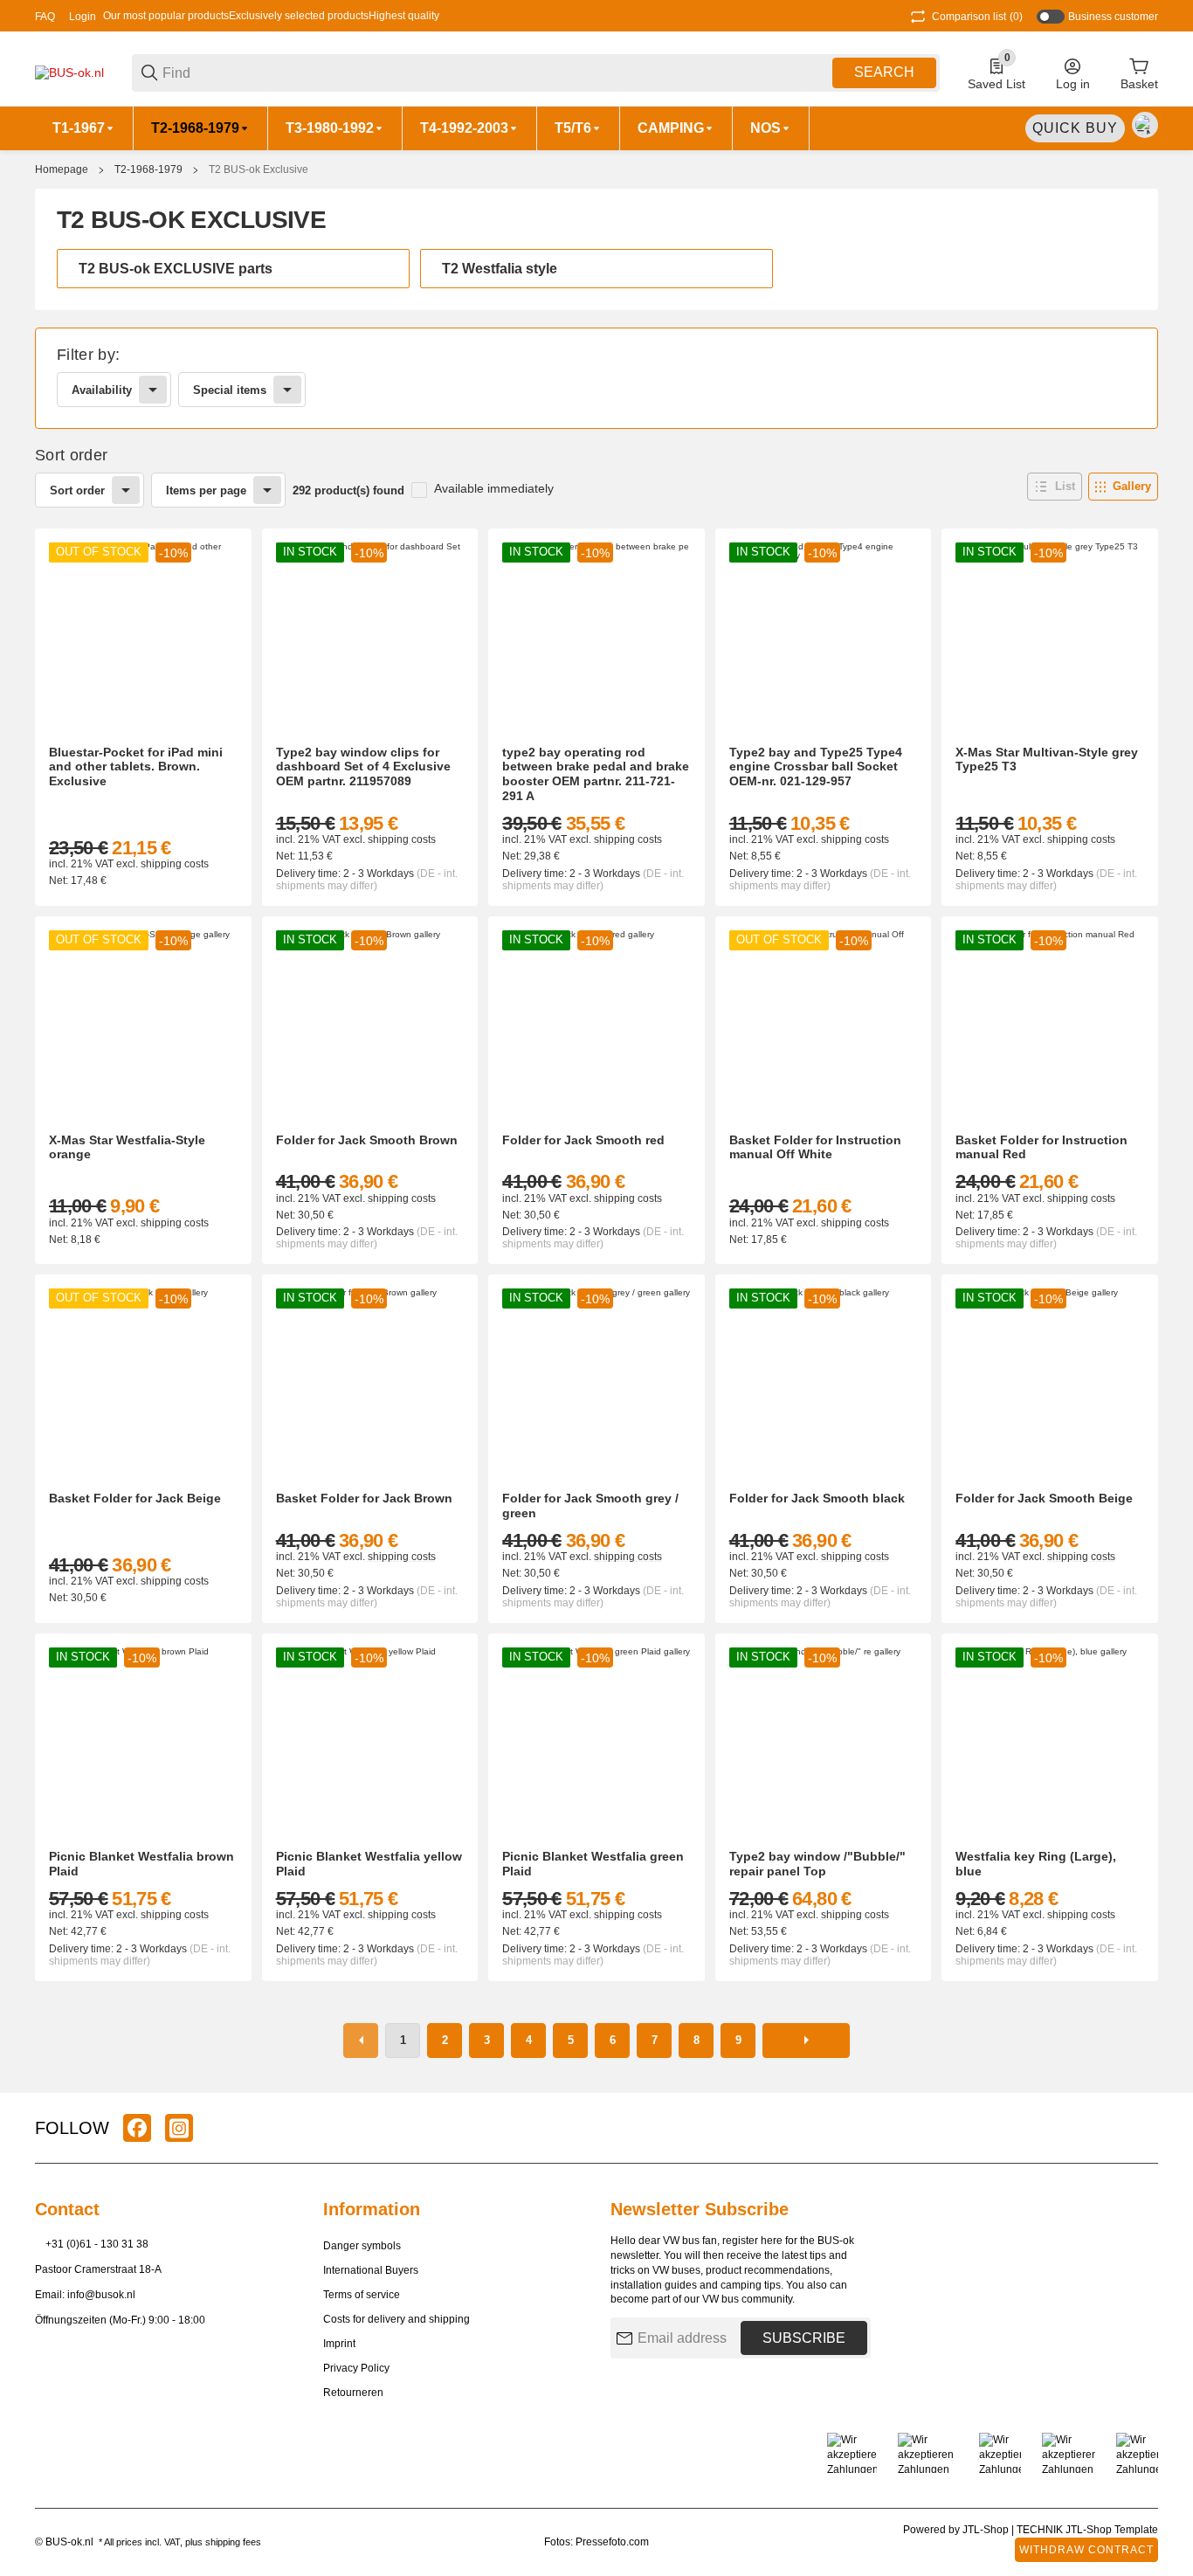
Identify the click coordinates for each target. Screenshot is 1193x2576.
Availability (102, 390)
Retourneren (353, 2393)
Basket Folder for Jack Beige (135, 1498)
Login (83, 17)
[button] (1055, 487)
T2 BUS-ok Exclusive (259, 169)
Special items (230, 390)
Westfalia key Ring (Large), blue (1036, 1864)
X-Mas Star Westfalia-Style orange (127, 1147)
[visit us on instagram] (179, 2128)
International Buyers (371, 2270)
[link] (596, 378)
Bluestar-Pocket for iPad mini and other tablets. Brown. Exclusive (136, 767)
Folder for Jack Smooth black (817, 1498)
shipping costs (175, 864)
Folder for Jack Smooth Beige (1044, 1498)
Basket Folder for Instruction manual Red (1041, 1147)
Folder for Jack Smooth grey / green (590, 1506)
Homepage (62, 169)
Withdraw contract (1086, 2550)
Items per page (206, 490)
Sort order (77, 490)
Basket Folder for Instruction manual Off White (815, 1147)
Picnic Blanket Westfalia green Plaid (593, 1864)
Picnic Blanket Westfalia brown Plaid (141, 1864)
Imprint (339, 2344)
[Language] (1145, 125)
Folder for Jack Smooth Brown (367, 1140)
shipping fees (233, 2542)
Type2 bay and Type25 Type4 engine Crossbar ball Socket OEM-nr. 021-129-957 (816, 767)
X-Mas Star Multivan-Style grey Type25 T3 (1047, 760)
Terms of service (362, 2295)
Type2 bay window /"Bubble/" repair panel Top (817, 1864)
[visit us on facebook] (137, 2128)
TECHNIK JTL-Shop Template (1087, 2530)
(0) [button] (977, 17)
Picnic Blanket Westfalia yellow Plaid (369, 1864)
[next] (806, 2041)
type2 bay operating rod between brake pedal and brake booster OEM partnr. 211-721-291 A (596, 774)
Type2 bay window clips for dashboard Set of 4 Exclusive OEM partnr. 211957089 (363, 767)
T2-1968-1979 (148, 169)
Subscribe (804, 2338)
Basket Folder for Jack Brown (364, 1498)
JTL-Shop (987, 2530)
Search (884, 72)
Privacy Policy (356, 2368)
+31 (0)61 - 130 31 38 (97, 2244)
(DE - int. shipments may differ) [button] (367, 880)
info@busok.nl (101, 2295)
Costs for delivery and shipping (397, 2319)
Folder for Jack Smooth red (583, 1140)
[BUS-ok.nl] (69, 72)
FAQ (45, 17)
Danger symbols (362, 2246)
